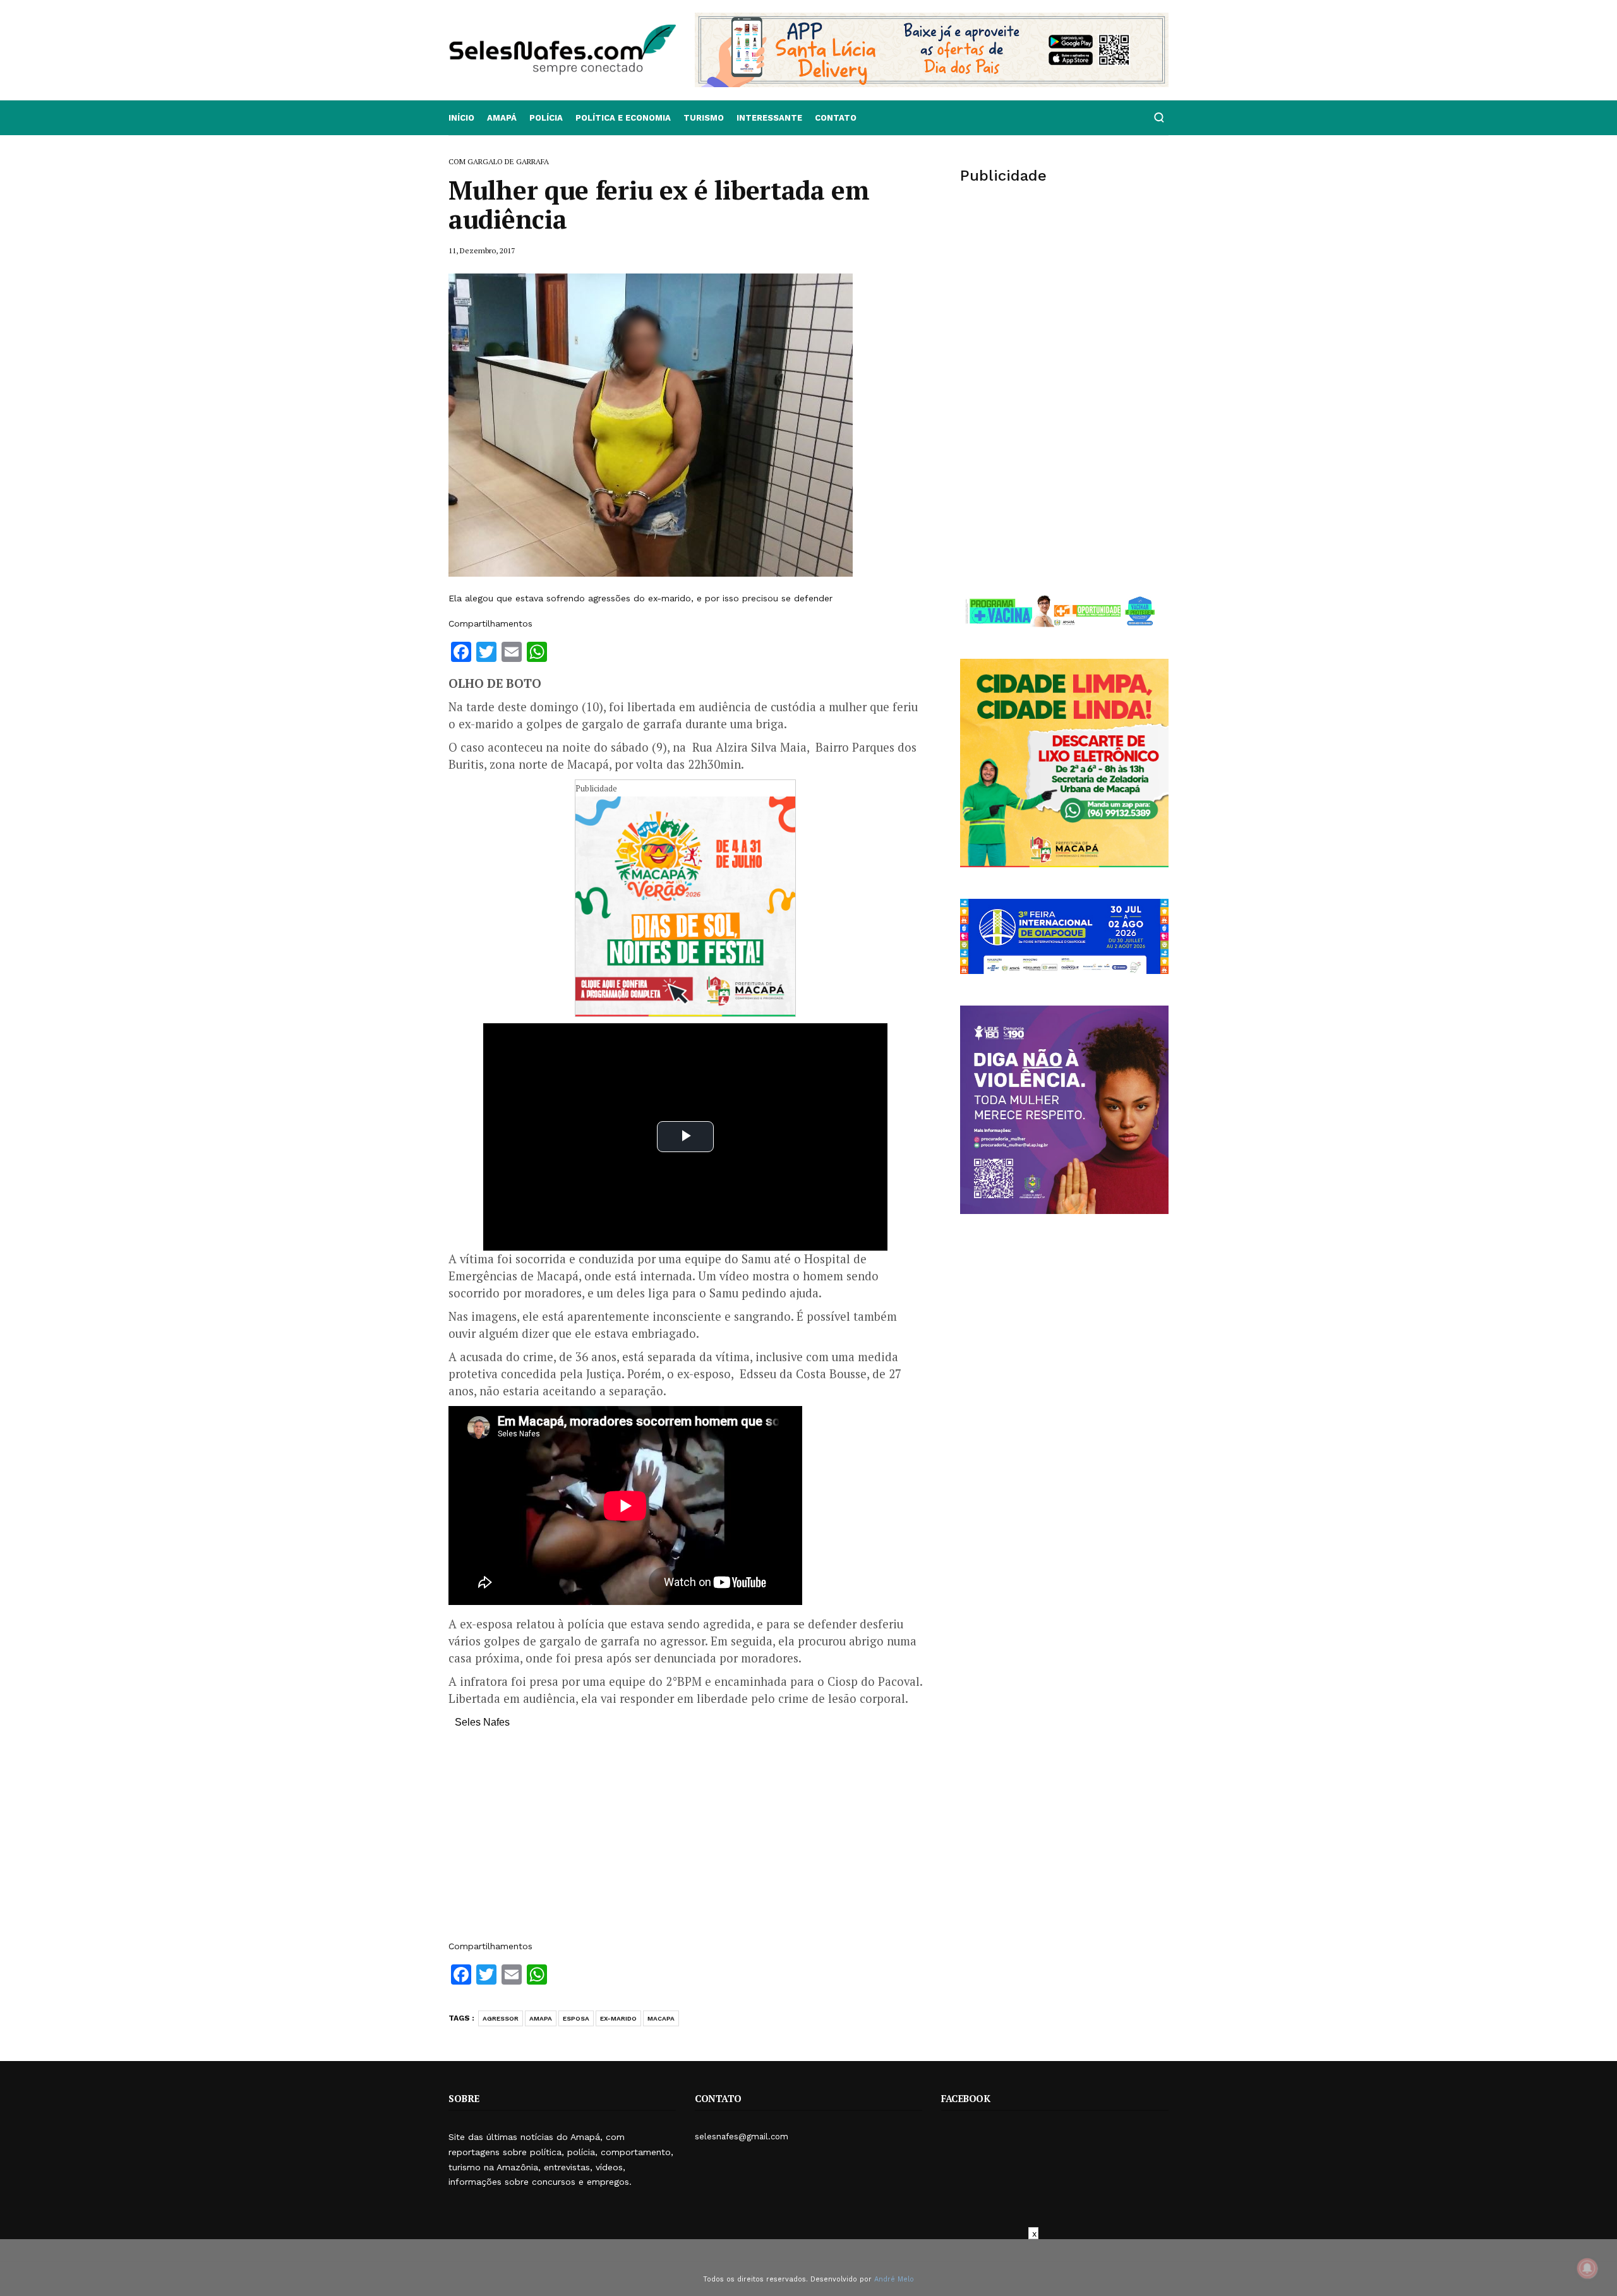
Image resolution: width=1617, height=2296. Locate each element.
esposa (576, 2018)
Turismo (704, 118)
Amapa (541, 2018)
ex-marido (618, 2018)
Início (461, 118)
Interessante (769, 118)
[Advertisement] (685, 1841)
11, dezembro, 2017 (482, 250)
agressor (501, 2018)
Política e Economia (623, 118)
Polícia (546, 118)
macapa (661, 2018)
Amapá (502, 118)
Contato (836, 118)
